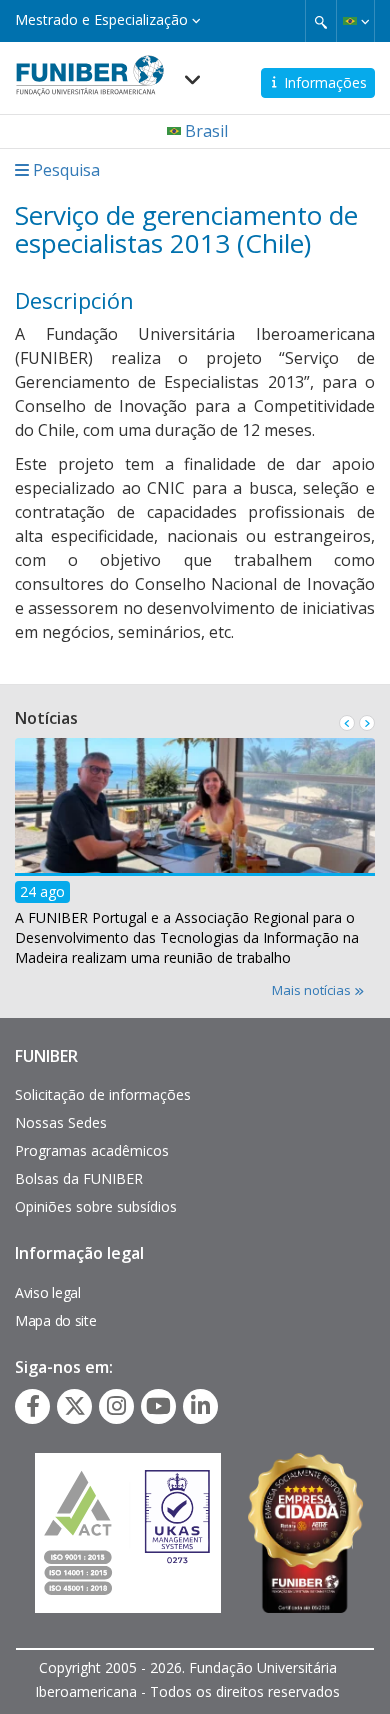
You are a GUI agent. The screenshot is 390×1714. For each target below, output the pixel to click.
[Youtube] (158, 1406)
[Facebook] (33, 1406)
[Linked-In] (200, 1406)
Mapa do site (55, 1320)
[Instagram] (116, 1406)
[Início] (90, 69)
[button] (355, 21)
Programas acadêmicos (92, 1150)
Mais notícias (313, 990)
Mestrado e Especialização (103, 19)
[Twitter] (75, 1406)
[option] (195, 858)
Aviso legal (48, 1292)
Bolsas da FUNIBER (79, 1178)
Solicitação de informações (103, 1094)
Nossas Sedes (61, 1122)
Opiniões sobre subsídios (96, 1206)
